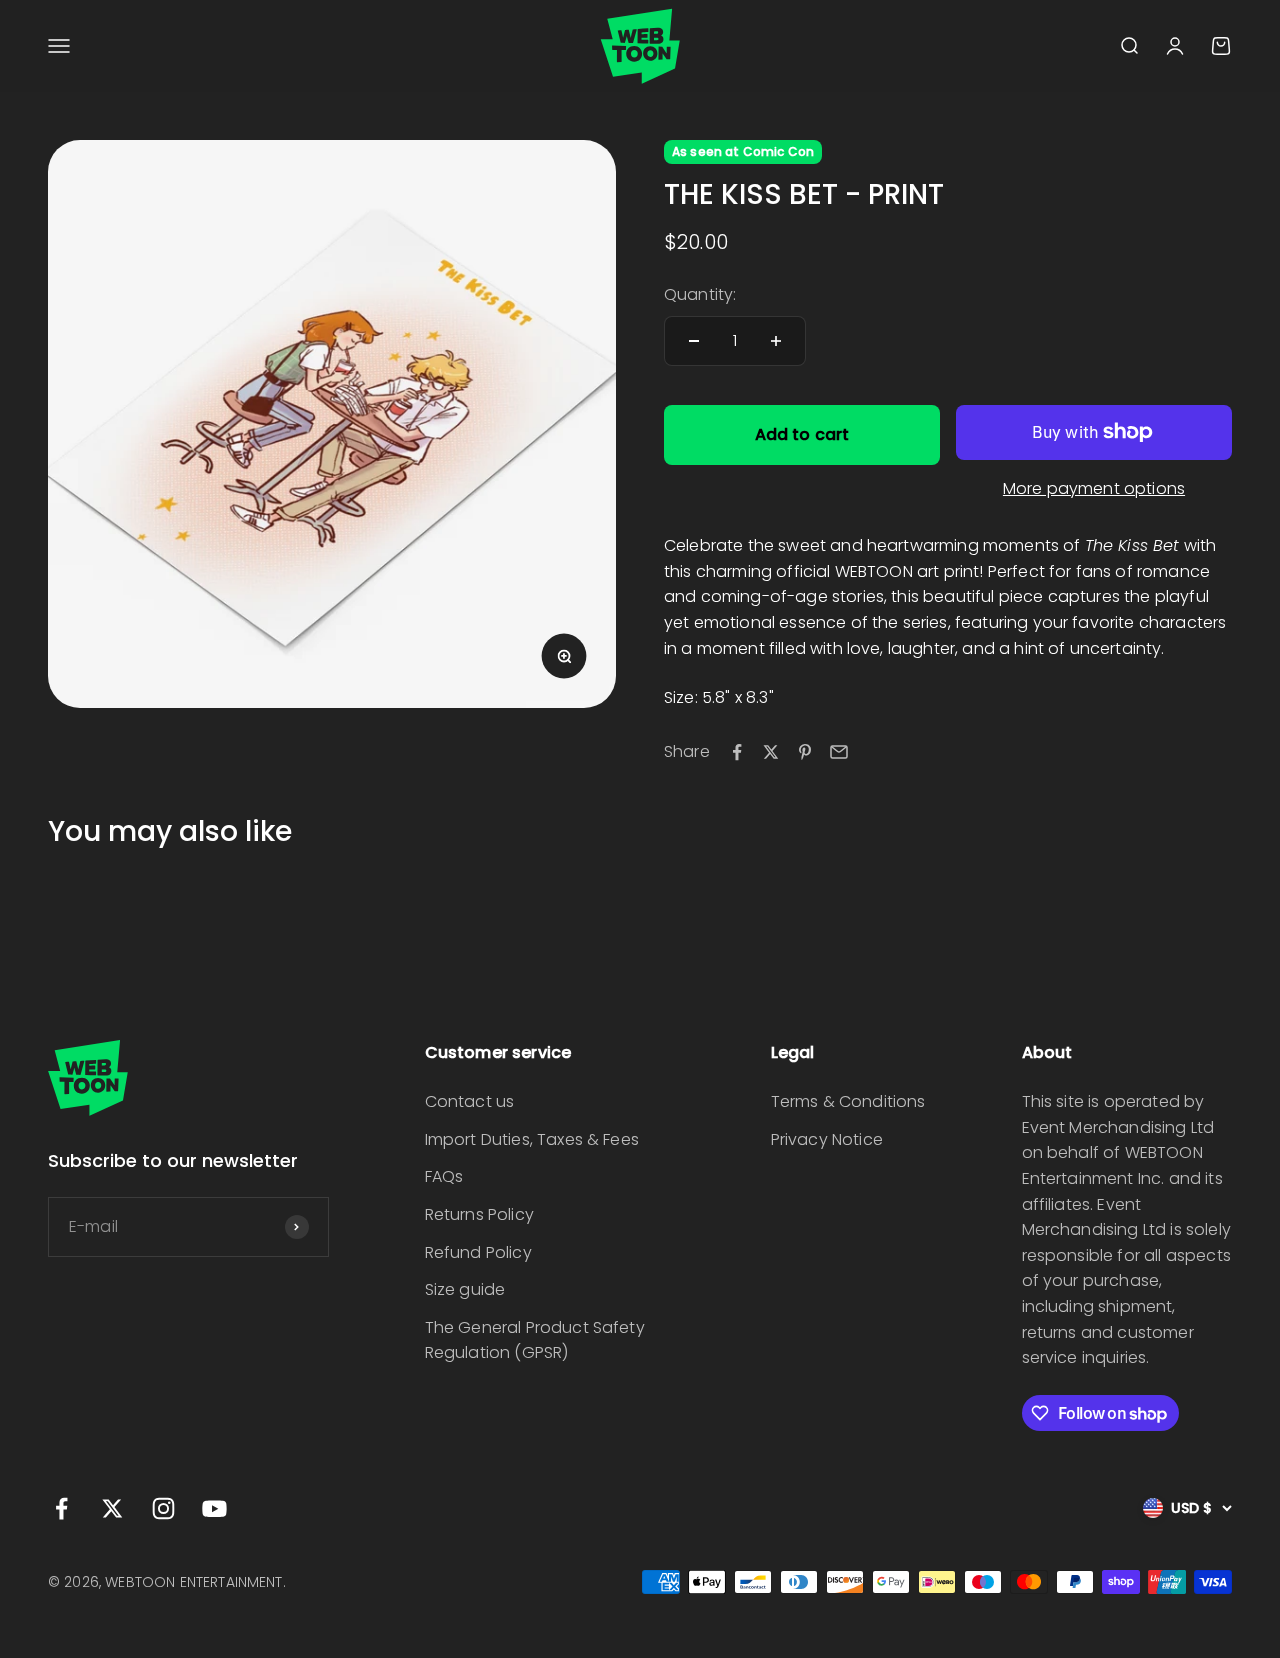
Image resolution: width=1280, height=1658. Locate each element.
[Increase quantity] (776, 341)
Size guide (465, 1289)
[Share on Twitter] (771, 752)
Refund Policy (478, 1252)
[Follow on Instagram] (163, 1508)
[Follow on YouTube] (214, 1508)
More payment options (1094, 488)
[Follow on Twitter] (112, 1508)
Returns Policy (479, 1214)
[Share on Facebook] (737, 752)
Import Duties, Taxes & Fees (532, 1139)
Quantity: (700, 294)
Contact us (470, 1101)
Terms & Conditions (848, 1101)
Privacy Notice (827, 1139)
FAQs (444, 1176)
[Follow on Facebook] (61, 1508)
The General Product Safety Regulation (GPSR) (535, 1340)
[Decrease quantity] (694, 341)
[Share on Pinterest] (805, 752)
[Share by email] (839, 752)
